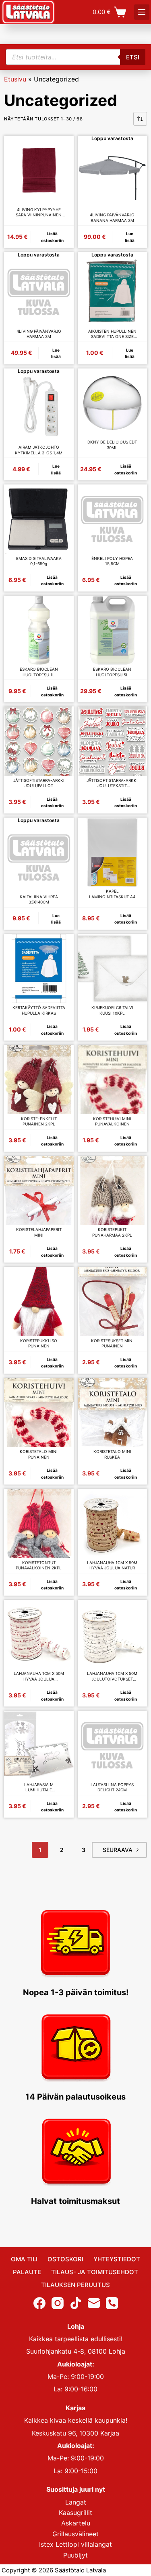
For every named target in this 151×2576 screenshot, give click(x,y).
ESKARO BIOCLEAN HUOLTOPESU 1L (39, 672)
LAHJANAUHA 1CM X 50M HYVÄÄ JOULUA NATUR (112, 1565)
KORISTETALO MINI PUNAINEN (39, 1454)
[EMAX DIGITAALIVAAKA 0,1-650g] (39, 519)
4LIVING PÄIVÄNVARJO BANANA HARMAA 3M (112, 218)
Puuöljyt (75, 2555)
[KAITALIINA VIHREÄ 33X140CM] (39, 858)
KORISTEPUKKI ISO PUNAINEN (39, 1343)
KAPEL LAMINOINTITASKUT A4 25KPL (112, 894)
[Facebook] (39, 2303)
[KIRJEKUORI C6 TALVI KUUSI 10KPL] (113, 969)
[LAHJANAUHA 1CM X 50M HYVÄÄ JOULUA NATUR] (113, 1523)
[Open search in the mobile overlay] (76, 57)
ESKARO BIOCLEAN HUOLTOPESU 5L (112, 672)
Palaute (27, 2272)
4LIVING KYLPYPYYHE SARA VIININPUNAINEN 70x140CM (39, 213)
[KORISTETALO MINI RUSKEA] (113, 1413)
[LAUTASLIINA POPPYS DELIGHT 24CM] (113, 1745)
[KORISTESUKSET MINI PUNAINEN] (113, 1301)
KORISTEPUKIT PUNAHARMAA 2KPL (112, 1232)
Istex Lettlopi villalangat (75, 2544)
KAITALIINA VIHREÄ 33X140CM (39, 899)
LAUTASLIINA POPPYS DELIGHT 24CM (112, 1787)
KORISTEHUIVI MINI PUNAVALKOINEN (112, 1121)
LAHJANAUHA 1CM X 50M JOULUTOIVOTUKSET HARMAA (112, 1676)
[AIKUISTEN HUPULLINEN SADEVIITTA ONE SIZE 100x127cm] (113, 292)
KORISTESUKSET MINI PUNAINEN (112, 1343)
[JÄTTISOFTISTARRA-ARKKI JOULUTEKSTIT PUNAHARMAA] (113, 741)
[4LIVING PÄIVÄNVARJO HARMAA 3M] (39, 292)
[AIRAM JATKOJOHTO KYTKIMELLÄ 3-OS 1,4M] (39, 408)
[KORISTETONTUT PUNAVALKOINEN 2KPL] (39, 1523)
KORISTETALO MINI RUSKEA (112, 1454)
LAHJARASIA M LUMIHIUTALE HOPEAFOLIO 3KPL (39, 1788)
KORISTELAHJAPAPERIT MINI (39, 1232)
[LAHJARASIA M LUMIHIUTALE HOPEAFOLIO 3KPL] (39, 1745)
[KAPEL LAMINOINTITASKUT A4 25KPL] (113, 852)
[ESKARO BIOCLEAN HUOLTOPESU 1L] (39, 630)
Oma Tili (24, 2259)
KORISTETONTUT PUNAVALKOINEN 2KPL (39, 1565)
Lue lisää (130, 237)
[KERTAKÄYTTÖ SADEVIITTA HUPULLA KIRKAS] (39, 969)
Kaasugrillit (75, 2513)
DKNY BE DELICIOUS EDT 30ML (112, 445)
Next (119, 1850)
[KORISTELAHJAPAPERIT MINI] (39, 1191)
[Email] (94, 2303)
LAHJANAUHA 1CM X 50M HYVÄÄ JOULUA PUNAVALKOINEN (39, 1676)
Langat (76, 2502)
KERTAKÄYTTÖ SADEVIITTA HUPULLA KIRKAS (39, 1010)
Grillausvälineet (75, 2533)
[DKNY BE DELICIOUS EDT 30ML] (113, 403)
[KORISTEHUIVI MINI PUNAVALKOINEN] (113, 1079)
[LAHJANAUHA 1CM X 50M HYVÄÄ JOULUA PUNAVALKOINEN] (39, 1635)
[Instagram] (58, 2303)
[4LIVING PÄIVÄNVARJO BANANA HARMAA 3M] (113, 176)
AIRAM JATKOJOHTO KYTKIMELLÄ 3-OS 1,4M (39, 450)
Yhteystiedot (117, 2259)
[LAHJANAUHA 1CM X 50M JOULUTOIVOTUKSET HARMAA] (113, 1635)
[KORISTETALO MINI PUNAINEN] (39, 1413)
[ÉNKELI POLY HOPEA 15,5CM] (113, 519)
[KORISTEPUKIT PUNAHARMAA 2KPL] (113, 1191)
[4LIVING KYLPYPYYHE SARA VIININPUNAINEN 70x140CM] (39, 170)
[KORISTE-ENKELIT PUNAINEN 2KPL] (39, 1079)
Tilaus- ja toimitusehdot (95, 2272)
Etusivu (15, 79)
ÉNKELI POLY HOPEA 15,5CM (112, 561)
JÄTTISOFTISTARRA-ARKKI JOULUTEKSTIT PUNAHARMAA (112, 783)
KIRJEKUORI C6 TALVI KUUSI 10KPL (112, 1010)
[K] (142, 12)
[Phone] (112, 2303)
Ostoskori (65, 2259)
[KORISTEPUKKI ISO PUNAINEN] (39, 1301)
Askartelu (76, 2523)
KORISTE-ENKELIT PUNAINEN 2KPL (39, 1121)
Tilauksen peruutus (75, 2285)
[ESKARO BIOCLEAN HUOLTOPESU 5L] (113, 630)
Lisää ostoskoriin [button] (52, 237)
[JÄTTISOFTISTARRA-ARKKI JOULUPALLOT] (39, 741)
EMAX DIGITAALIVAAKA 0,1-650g (39, 561)
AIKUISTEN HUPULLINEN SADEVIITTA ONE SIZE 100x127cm (112, 334)
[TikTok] (76, 2303)
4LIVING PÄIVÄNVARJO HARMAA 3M (39, 334)
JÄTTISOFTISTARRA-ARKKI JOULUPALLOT (39, 783)
